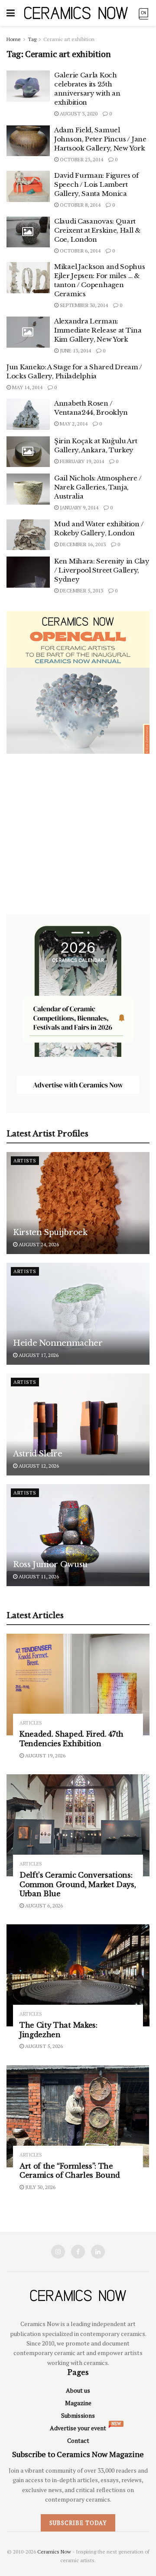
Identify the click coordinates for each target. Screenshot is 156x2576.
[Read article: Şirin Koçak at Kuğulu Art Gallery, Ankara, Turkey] (28, 452)
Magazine (78, 2403)
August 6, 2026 (43, 1906)
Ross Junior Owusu (50, 1565)
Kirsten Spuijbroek (50, 1232)
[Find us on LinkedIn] (98, 2252)
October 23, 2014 (81, 159)
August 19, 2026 (45, 1755)
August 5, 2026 (43, 2046)
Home (14, 39)
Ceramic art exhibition (69, 39)
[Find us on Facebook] (78, 2252)
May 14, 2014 (27, 387)
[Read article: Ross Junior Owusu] (78, 1535)
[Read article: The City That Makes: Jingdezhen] (78, 1975)
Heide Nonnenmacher (58, 1343)
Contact (78, 2440)
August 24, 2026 (38, 1244)
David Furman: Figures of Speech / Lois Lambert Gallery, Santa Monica (96, 184)
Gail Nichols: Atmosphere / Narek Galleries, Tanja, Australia (98, 487)
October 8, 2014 (80, 205)
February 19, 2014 (81, 461)
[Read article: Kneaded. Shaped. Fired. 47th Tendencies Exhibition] (78, 1685)
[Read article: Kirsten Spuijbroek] (78, 1203)
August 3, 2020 (78, 114)
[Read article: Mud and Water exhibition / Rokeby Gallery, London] (28, 535)
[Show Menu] (11, 13)
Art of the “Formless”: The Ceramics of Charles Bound (70, 2171)
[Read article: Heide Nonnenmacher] (78, 1314)
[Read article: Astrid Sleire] (78, 1424)
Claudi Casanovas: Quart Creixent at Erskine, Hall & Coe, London (97, 230)
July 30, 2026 (40, 2187)
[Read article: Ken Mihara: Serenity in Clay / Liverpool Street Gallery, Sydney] (28, 572)
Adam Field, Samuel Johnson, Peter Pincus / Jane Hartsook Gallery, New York (100, 139)
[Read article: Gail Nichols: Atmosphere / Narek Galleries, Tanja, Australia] (28, 489)
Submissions (78, 2415)
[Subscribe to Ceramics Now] (143, 13)
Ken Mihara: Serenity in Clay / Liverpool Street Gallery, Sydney (102, 570)
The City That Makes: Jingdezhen (58, 2030)
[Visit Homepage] (76, 13)
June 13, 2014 (75, 350)
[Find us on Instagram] (58, 2252)
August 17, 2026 (38, 1355)
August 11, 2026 (38, 1576)
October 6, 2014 (80, 251)
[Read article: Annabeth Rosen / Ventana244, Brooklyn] (28, 414)
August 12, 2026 (38, 1466)
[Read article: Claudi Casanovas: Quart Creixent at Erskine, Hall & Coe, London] (28, 232)
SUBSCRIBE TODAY (78, 2523)
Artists (25, 1161)
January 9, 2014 (78, 507)
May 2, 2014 (73, 424)
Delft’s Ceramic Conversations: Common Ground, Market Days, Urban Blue (78, 1884)
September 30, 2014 (83, 305)
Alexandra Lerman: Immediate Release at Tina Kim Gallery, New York (98, 330)
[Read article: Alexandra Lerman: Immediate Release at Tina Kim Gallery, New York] (28, 332)
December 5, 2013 (81, 590)
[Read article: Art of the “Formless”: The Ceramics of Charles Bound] (78, 2116)
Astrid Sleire (37, 1454)
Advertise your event (78, 2428)
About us (78, 2390)
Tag (32, 39)
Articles (31, 1723)
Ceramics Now (54, 2552)
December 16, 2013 (82, 544)
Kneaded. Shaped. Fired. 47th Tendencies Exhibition (71, 1739)
